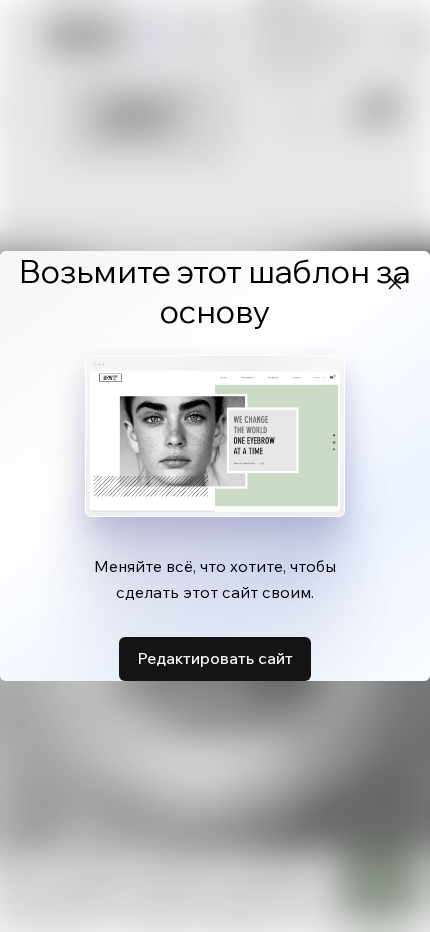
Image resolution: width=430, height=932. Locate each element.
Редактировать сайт (215, 658)
